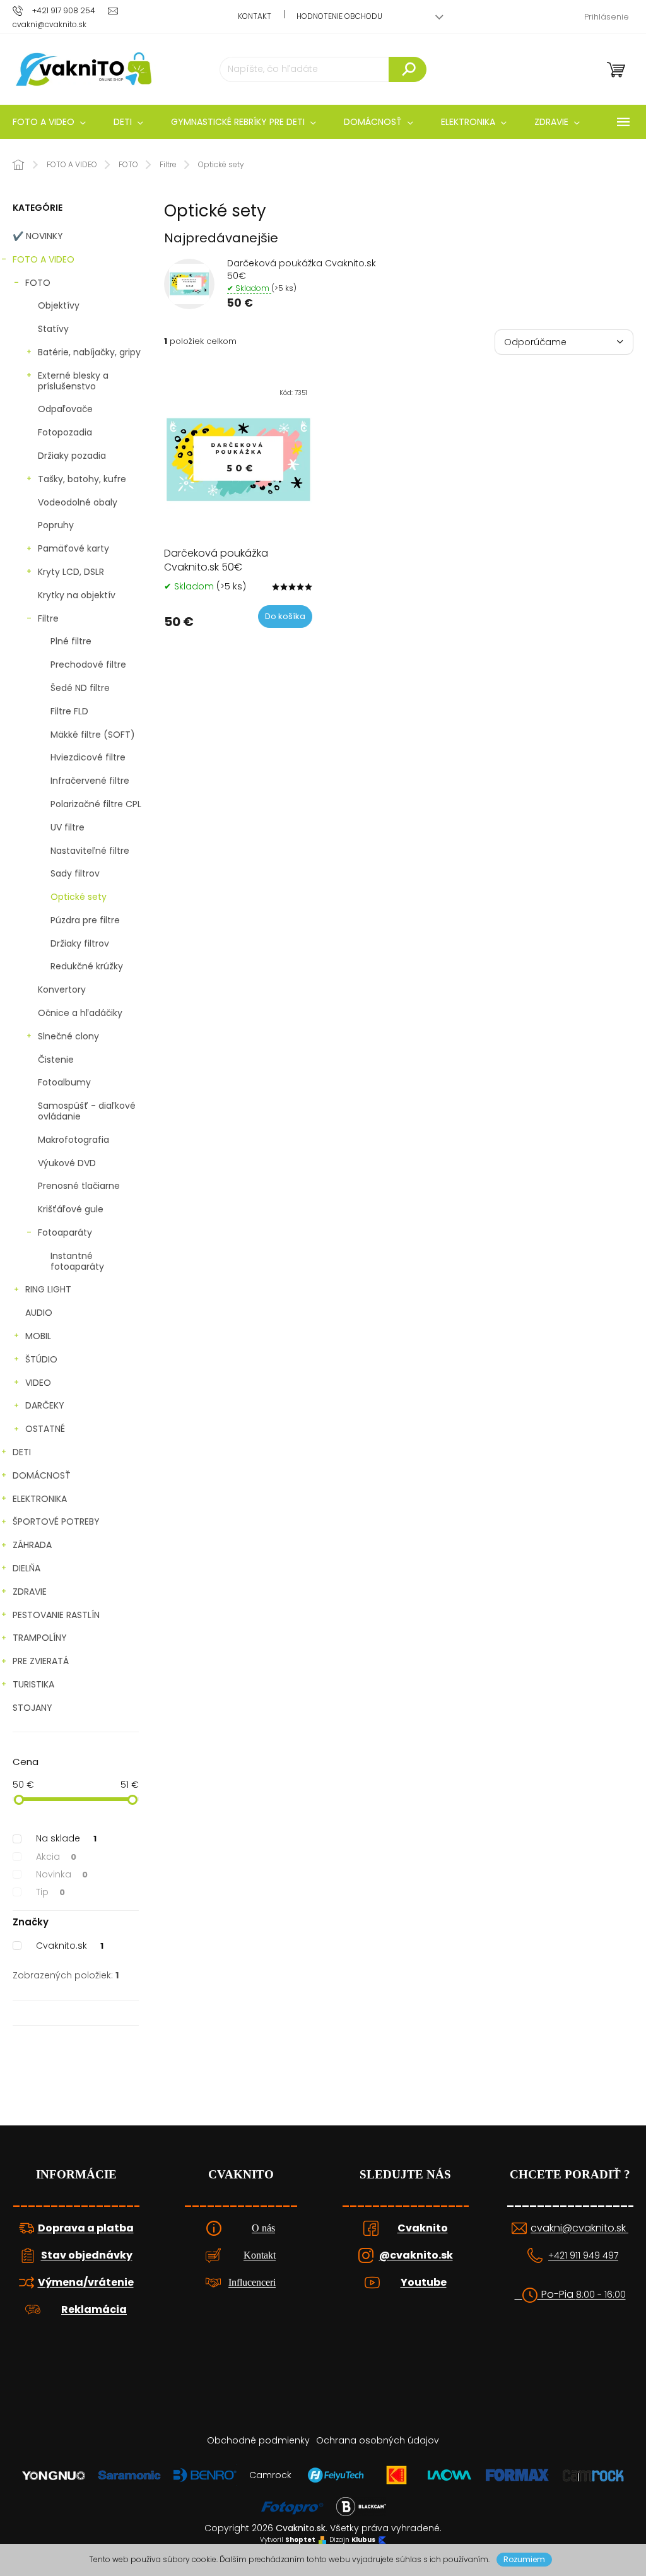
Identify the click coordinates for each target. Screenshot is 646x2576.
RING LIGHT (48, 1289)
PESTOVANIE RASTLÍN (56, 1615)
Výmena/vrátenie (86, 2283)
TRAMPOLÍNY (40, 1638)
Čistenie (56, 1060)
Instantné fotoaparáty (77, 1261)
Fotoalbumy (64, 1082)
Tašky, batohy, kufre (82, 479)
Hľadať (408, 69)
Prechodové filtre (88, 665)
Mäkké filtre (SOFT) (93, 735)
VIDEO (38, 1383)
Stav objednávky (87, 2255)
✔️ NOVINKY (38, 236)
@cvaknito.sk (416, 2255)
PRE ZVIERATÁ (41, 1661)
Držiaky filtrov (80, 943)
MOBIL (38, 1336)
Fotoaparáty (65, 1232)
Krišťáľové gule (71, 1209)
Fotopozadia (65, 432)
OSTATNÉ (45, 1429)
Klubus (363, 2540)
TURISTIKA (33, 1684)
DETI (22, 1452)
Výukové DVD (67, 1163)
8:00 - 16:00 (601, 2295)
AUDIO (39, 1313)
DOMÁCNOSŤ (42, 1475)
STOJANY (32, 1708)
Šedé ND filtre (80, 688)
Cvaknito (423, 2228)
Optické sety (79, 897)
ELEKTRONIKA (40, 1499)
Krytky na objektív (77, 595)
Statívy (53, 329)
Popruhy (56, 525)
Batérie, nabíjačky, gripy (89, 352)
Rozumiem (524, 2559)
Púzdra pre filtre (85, 920)
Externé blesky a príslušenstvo (73, 381)
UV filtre (68, 827)
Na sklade (66, 1838)
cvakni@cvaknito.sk (579, 2228)
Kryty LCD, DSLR (71, 572)
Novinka (62, 1874)
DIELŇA (26, 1568)
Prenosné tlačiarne (79, 1186)
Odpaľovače (65, 409)
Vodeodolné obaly (78, 502)
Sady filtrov (75, 873)
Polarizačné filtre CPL (96, 804)
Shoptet (300, 2540)
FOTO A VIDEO (44, 259)
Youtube (424, 2283)
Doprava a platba (86, 2228)
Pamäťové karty (73, 548)
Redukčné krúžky (87, 966)
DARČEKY (45, 1405)
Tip (50, 1892)
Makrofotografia (73, 1140)
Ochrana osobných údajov (378, 2440)
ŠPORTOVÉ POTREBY (56, 1521)
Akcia (56, 1857)
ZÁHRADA (32, 1545)
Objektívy (59, 305)
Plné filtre (71, 641)
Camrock (270, 2475)
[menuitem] (128, 122)
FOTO (38, 283)
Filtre (48, 618)
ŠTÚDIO (41, 1359)
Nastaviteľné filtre (90, 851)
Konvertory (62, 990)
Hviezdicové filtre (88, 757)
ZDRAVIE (30, 1592)
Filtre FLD (69, 711)
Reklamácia (94, 2310)
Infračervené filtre (90, 781)
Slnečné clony (68, 1036)
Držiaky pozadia (72, 456)
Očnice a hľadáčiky (80, 1013)
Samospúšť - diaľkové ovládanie (87, 1111)
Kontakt (255, 16)
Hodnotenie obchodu (339, 16)
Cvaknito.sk (70, 1946)
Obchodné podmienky (258, 2440)
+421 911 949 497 (583, 2256)
